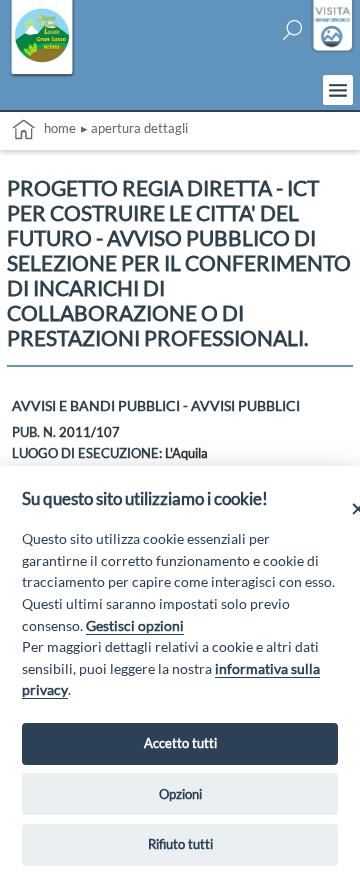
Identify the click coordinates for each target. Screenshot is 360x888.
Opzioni (180, 794)
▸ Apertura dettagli (134, 128)
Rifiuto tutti (180, 844)
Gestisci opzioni (135, 625)
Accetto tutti (180, 743)
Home (55, 128)
